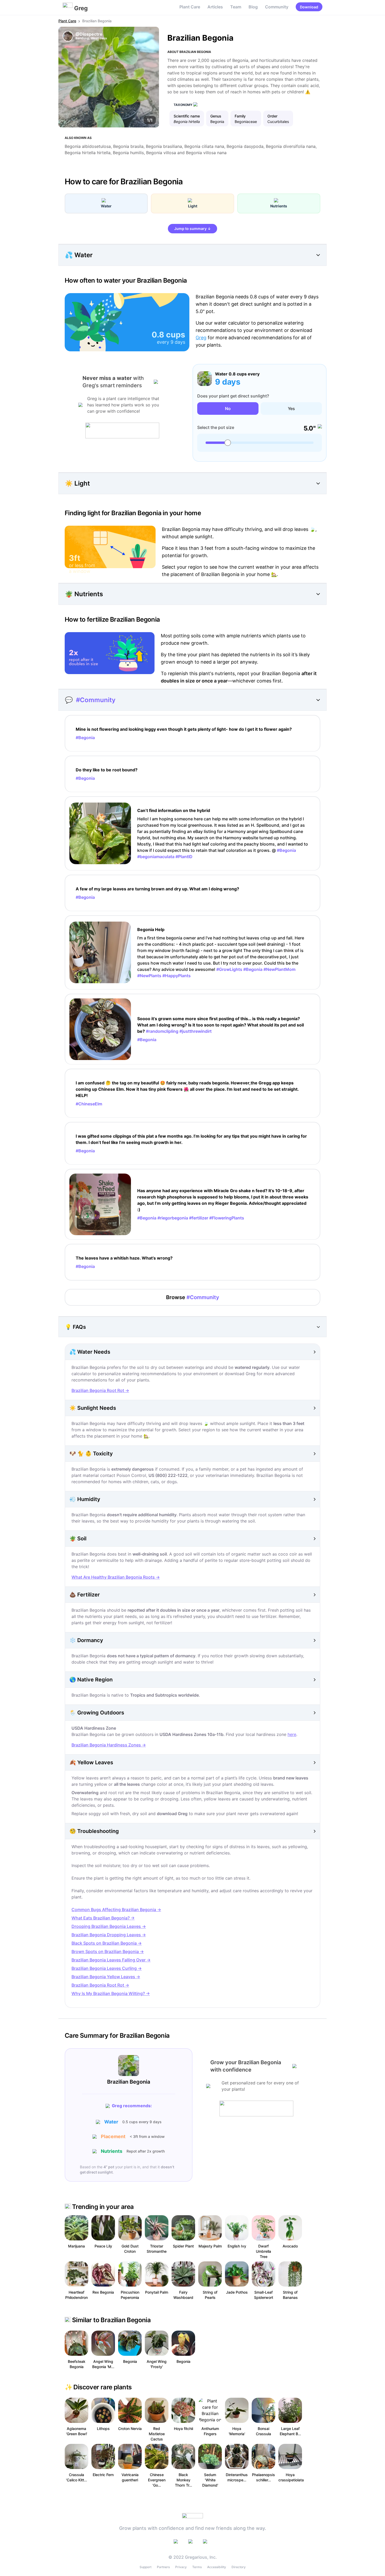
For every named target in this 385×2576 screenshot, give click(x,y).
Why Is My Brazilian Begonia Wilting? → (111, 1993)
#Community (96, 700)
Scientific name (187, 116)
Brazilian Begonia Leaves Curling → (107, 1968)
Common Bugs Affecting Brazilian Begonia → (116, 1910)
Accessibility (217, 2567)
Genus (216, 116)
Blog (253, 7)
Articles (215, 7)
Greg (201, 338)
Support (145, 2567)
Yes (291, 408)
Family (240, 116)
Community (277, 7)
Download (309, 7)
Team (236, 7)
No (228, 408)
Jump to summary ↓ (192, 228)
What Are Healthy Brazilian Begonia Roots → (116, 1577)
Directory (239, 2567)
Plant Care (190, 7)
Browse (193, 1297)
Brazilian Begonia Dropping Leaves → (109, 1935)
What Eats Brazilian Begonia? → (103, 1918)
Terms (197, 2567)
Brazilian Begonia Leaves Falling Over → (111, 1960)
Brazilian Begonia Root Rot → (100, 1390)
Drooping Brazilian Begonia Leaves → (109, 1926)
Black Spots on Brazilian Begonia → (107, 1943)
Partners (163, 2567)
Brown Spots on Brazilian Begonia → (108, 1951)
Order (272, 116)
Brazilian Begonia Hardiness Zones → (109, 1745)
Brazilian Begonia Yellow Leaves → (106, 1977)
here (292, 1734)
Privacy (181, 2567)
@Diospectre (89, 34)
